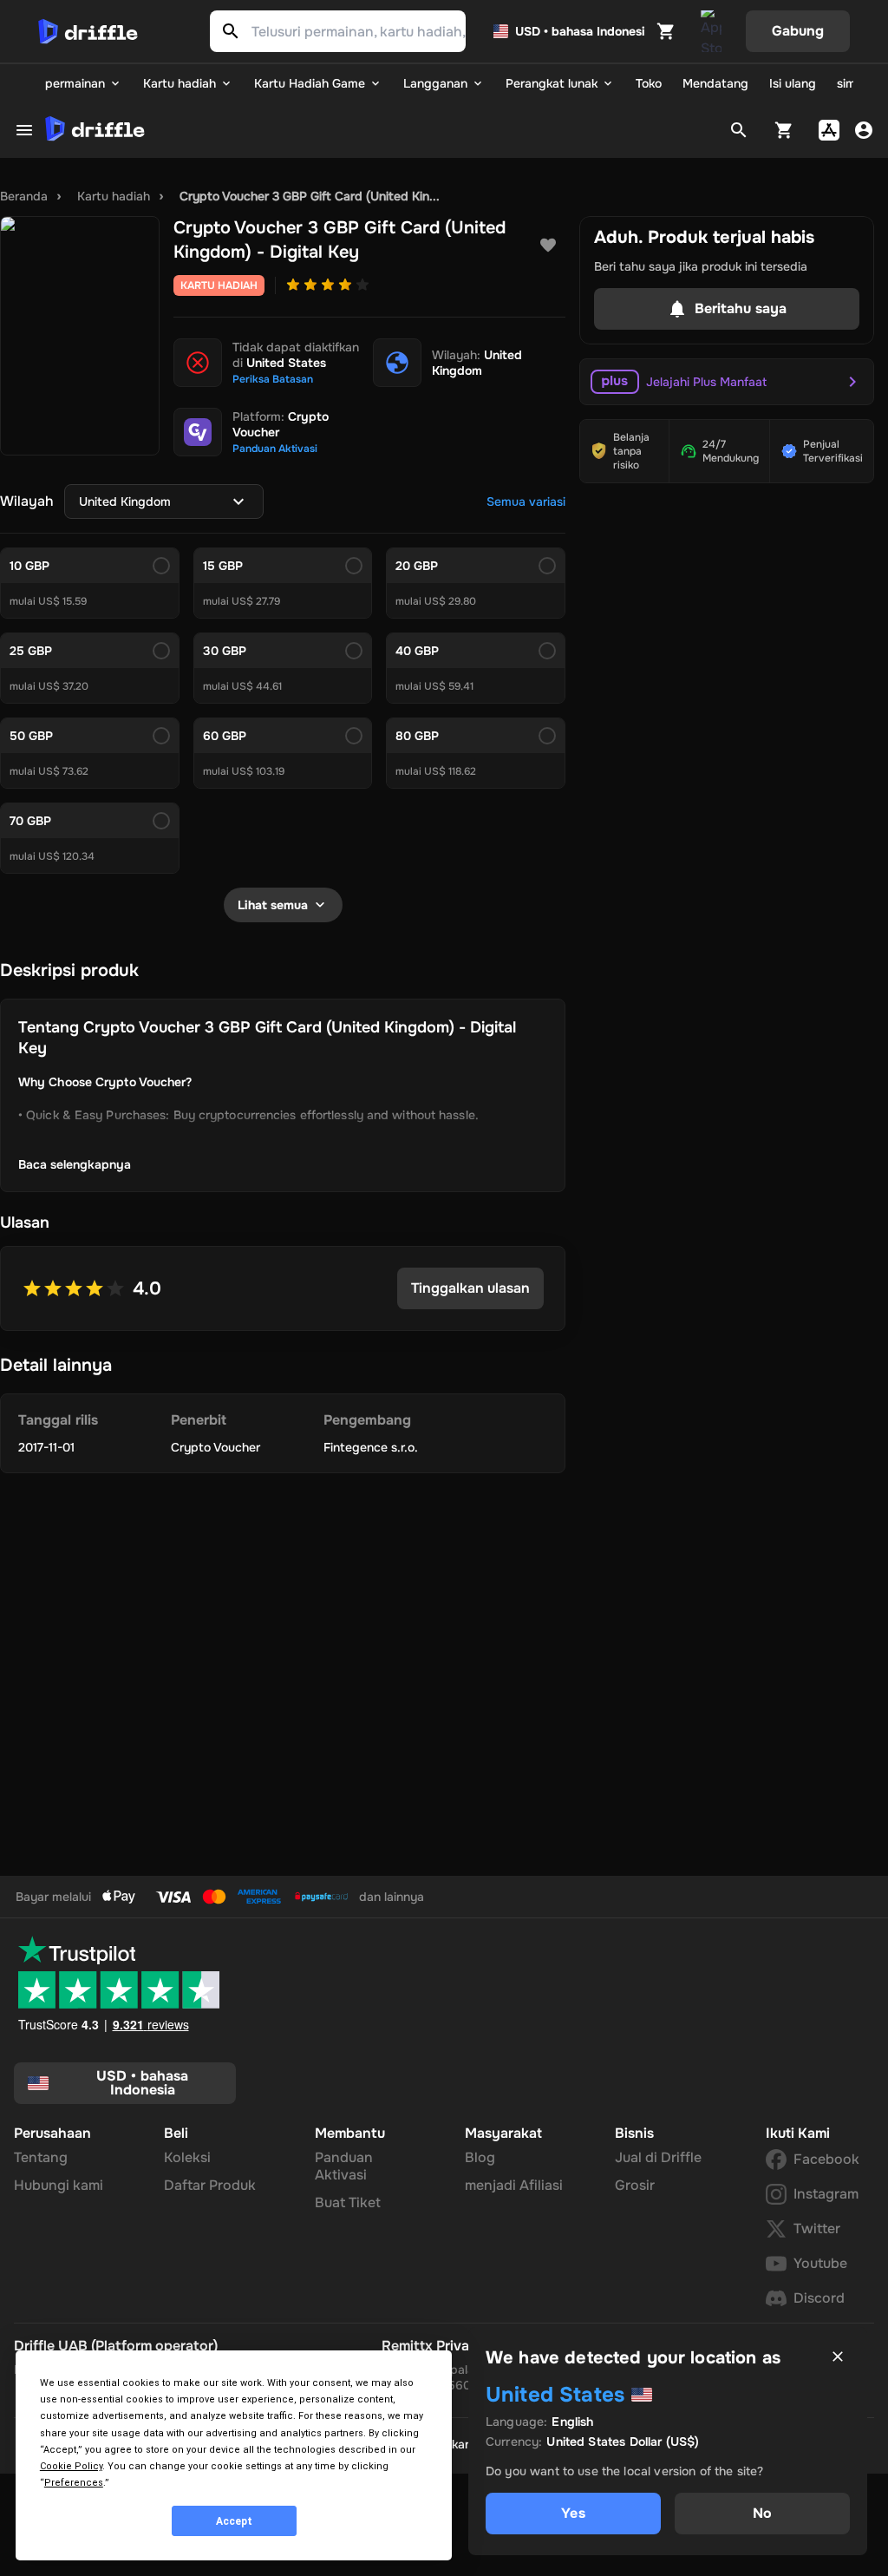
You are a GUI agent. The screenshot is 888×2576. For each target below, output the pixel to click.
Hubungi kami (59, 2185)
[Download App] (711, 31)
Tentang (41, 2157)
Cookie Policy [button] (71, 2466)
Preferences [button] (74, 2483)
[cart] (784, 130)
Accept (234, 2521)
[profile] (864, 130)
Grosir (635, 2185)
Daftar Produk (210, 2185)
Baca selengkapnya (75, 1164)
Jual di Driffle (658, 2157)
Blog (480, 2157)
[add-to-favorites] (548, 246)
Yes (573, 2513)
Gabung (798, 31)
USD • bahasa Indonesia (580, 31)
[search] (739, 130)
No (762, 2513)
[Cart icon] (666, 31)
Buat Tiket (348, 2202)
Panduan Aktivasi (344, 2166)
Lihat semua (273, 905)
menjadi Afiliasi (514, 2185)
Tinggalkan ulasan (470, 1288)
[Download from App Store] (829, 130)
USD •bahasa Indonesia (142, 2083)
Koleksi (187, 2157)
